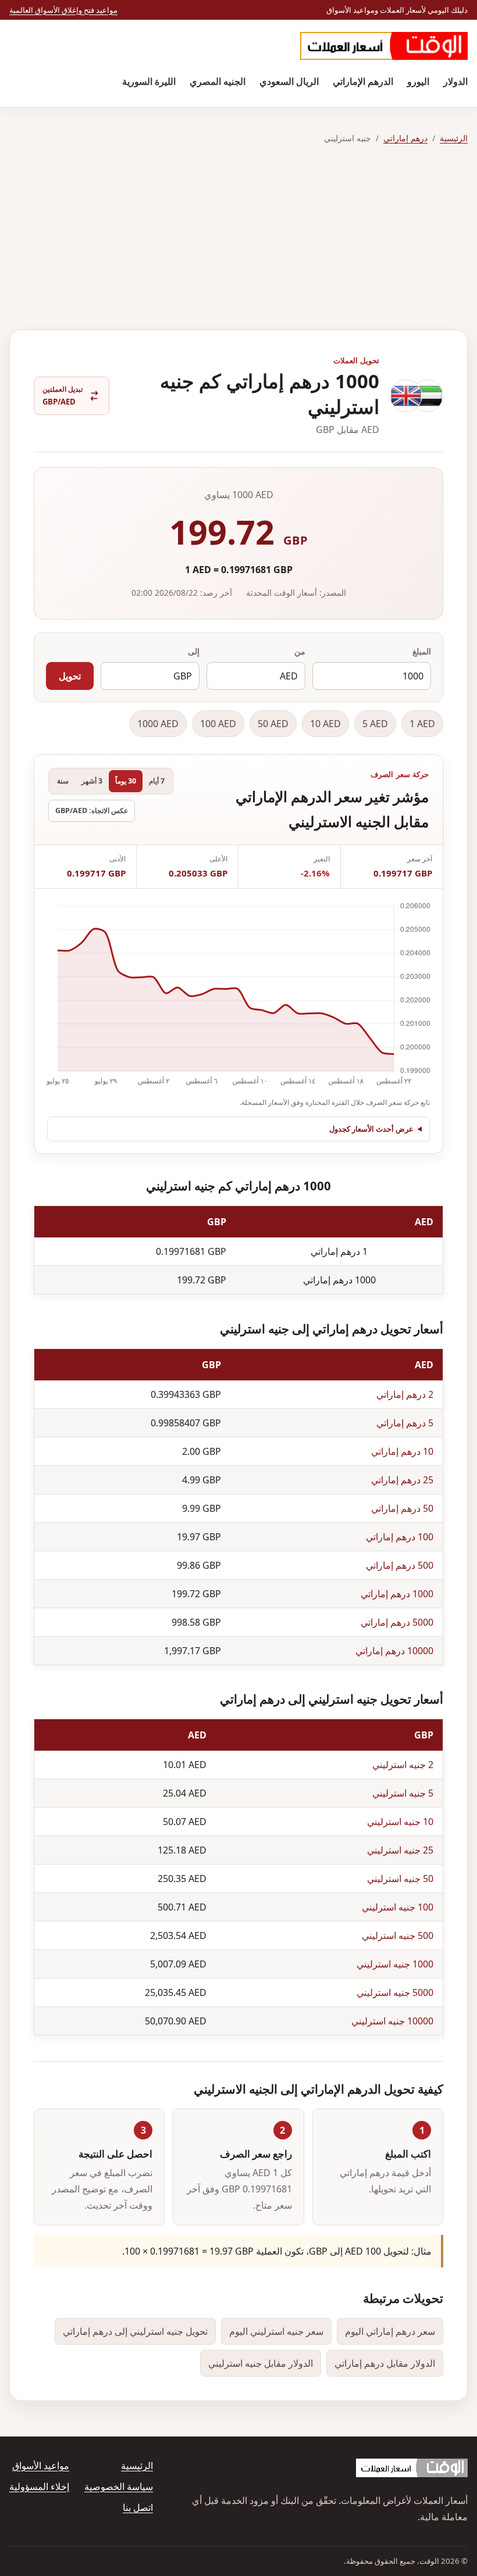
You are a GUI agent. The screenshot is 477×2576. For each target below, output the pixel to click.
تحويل (70, 676)
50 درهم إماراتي (402, 1508)
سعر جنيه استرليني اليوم (276, 2331)
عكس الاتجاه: (92, 811)
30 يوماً (126, 781)
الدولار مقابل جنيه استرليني (261, 2363)
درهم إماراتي (405, 138)
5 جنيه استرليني (403, 1793)
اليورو (418, 81)
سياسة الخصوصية (119, 2486)
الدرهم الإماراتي (363, 81)
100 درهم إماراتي (400, 1537)
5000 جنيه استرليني (395, 1992)
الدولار (455, 81)
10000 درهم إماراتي (394, 1651)
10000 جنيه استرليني (392, 2021)
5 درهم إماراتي (405, 1423)
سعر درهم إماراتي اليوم (390, 2331)
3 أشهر (92, 781)
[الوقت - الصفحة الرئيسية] (384, 46)
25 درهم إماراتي (402, 1480)
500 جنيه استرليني (398, 1935)
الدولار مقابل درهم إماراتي (385, 2363)
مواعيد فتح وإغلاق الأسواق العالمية (63, 10)
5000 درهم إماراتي (397, 1622)
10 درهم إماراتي (402, 1451)
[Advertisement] (238, 238)
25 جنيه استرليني (400, 1850)
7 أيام (157, 781)
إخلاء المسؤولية (39, 2486)
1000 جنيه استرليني (395, 1964)
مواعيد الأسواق (41, 2466)
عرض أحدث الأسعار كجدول (371, 1129)
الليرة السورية (149, 81)
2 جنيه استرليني (403, 1765)
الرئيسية (454, 138)
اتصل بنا (138, 2507)
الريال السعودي (289, 81)
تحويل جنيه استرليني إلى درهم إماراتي (135, 2331)
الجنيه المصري (218, 81)
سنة (63, 781)
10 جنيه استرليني (400, 1822)
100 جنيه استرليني (398, 1907)
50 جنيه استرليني (400, 1879)
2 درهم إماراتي (405, 1394)
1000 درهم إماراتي (397, 1594)
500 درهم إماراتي (400, 1565)
